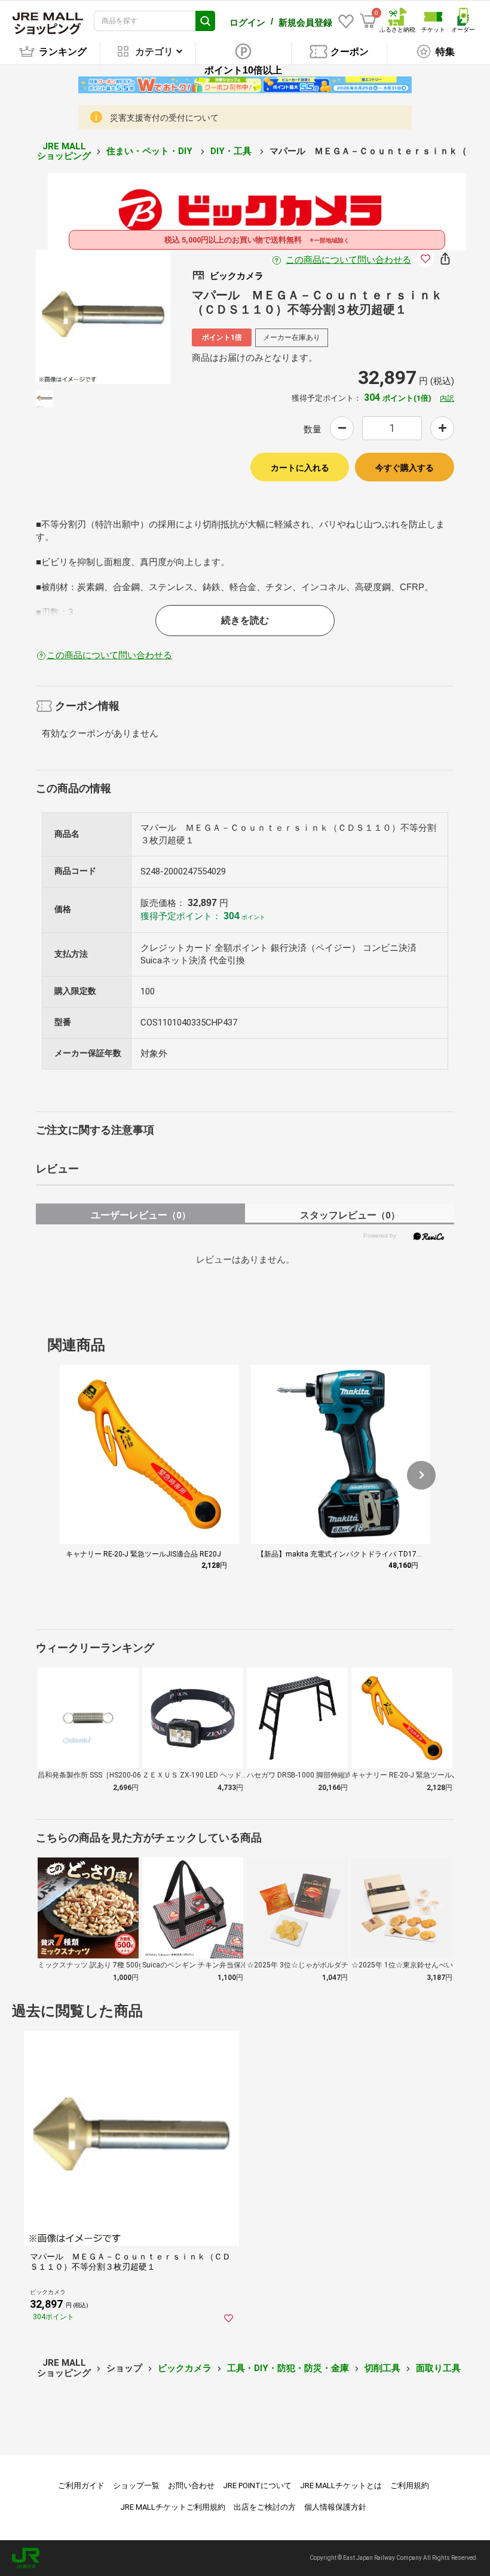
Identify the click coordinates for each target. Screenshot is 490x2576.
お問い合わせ (191, 2486)
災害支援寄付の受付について (164, 118)
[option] (103, 317)
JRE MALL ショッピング (64, 151)
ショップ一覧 (136, 2486)
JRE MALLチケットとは (341, 2486)
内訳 (447, 398)
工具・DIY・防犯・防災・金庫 (288, 2368)
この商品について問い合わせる (348, 260)
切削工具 (382, 2368)
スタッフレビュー (350, 1215)
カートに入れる (300, 468)
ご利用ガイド (81, 2486)
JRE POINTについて (257, 2486)
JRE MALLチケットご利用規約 (173, 2507)
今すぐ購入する (405, 468)
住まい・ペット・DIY (151, 151)
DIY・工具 (232, 151)
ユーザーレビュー (141, 1215)
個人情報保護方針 (335, 2507)
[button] (421, 1475)
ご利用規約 (410, 2486)
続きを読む (245, 620)
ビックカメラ (185, 2368)
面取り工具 (438, 2368)
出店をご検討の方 (265, 2507)
